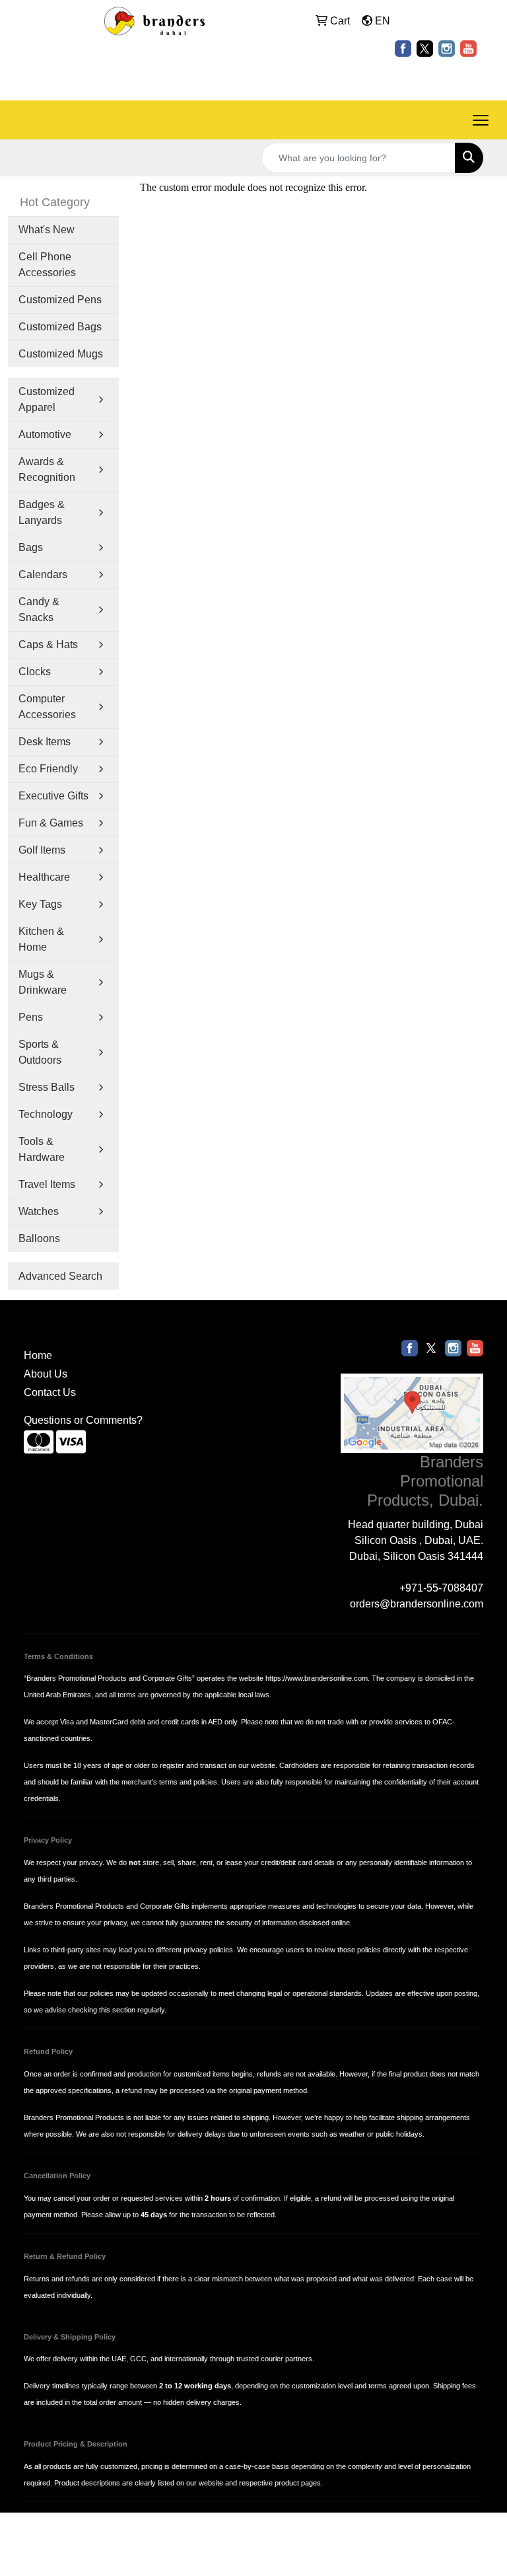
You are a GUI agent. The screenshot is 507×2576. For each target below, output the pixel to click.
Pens (31, 1017)
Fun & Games (51, 823)
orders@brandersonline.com (417, 1604)
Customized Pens (60, 300)
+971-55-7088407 (441, 1588)
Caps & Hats (48, 644)
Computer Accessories (47, 707)
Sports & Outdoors (40, 1052)
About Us (46, 1374)
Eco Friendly (48, 769)
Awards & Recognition (47, 469)
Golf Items (42, 850)
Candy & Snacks (39, 609)
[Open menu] (481, 120)
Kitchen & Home (41, 939)
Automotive (45, 434)
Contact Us (50, 1392)
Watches (39, 1211)
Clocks (35, 672)
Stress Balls (47, 1087)
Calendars (43, 574)
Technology (46, 1114)
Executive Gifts (53, 796)
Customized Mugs (61, 354)
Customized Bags (60, 327)
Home (38, 1355)
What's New (47, 230)
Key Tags (40, 904)
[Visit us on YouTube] (468, 48)
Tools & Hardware (42, 1149)
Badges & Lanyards (42, 512)
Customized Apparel (47, 399)
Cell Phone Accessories (47, 265)
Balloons (39, 1238)
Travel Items (47, 1184)
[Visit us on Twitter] (425, 48)
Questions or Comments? (83, 1420)
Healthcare (44, 877)
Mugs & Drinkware (43, 982)
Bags (31, 547)
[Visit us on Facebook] (403, 48)
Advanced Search (60, 1276)
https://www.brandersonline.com (317, 1678)
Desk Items (45, 742)
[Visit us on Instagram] (447, 48)
